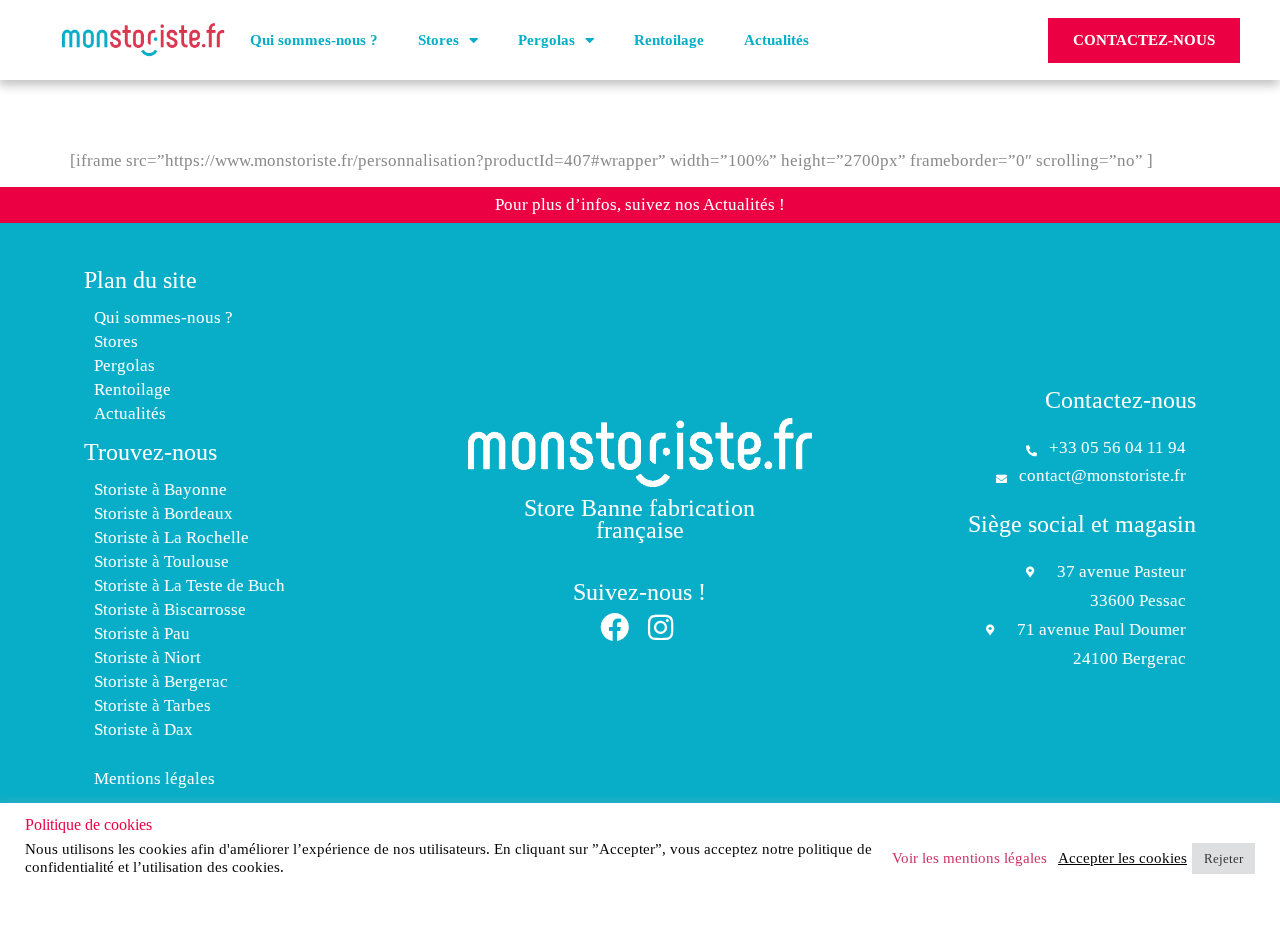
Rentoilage (669, 40)
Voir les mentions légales (969, 858)
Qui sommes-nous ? (314, 40)
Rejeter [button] (1223, 858)
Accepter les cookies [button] (1122, 858)
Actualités (776, 40)
